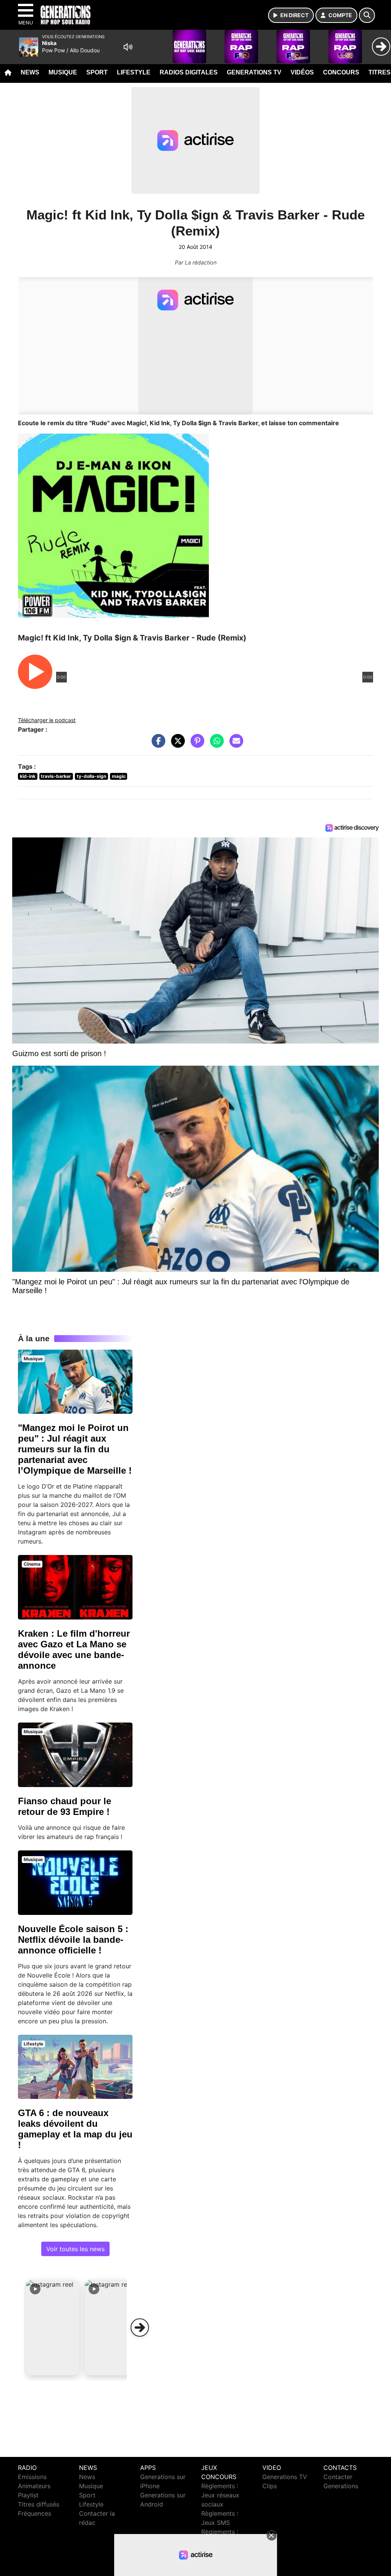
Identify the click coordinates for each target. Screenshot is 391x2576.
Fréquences (35, 2513)
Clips (270, 2486)
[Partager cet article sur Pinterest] (195, 745)
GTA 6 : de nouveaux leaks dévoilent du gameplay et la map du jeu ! (75, 2129)
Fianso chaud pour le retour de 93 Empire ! (65, 1806)
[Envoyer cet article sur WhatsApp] (215, 745)
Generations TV (254, 72)
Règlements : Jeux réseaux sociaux (220, 2495)
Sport (97, 72)
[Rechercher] (367, 15)
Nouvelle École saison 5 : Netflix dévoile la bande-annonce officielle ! (73, 1940)
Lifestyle (134, 72)
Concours (341, 72)
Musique (63, 72)
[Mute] (128, 47)
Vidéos (302, 72)
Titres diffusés (39, 2504)
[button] (53, 2328)
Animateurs (34, 2486)
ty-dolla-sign (91, 776)
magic (119, 776)
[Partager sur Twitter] (176, 745)
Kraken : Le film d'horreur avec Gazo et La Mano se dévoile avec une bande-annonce (74, 1649)
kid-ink (28, 776)
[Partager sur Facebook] (157, 745)
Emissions (32, 2477)
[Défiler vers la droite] (140, 2328)
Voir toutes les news (75, 2249)
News (30, 72)
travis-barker (56, 776)
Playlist (28, 2495)
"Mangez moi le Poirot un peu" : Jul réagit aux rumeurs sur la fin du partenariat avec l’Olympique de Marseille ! (75, 1449)
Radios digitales (189, 72)
